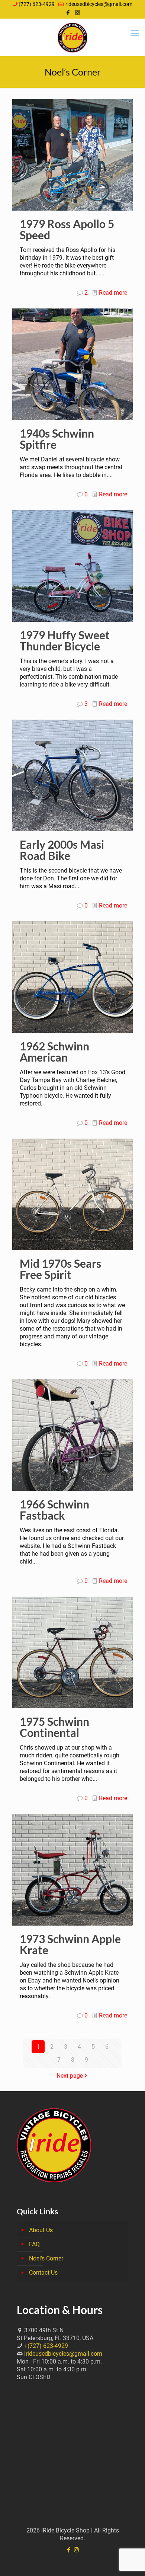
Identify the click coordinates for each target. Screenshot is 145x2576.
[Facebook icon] (68, 13)
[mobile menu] (135, 33)
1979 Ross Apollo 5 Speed (67, 229)
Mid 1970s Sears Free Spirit (60, 1269)
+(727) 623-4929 (46, 2346)
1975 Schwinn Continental (54, 1727)
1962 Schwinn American (54, 1052)
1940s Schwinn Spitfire (57, 439)
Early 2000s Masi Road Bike (62, 850)
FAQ (34, 2244)
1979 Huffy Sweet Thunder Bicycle (65, 640)
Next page (70, 2076)
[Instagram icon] (78, 13)
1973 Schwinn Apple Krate (70, 1944)
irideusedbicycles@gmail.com (98, 4)
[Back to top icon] (130, 2561)
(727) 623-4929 (37, 4)
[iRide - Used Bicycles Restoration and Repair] (72, 37)
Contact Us (43, 2273)
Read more (113, 293)
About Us (41, 2230)
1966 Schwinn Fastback (54, 1510)
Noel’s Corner (46, 2258)
